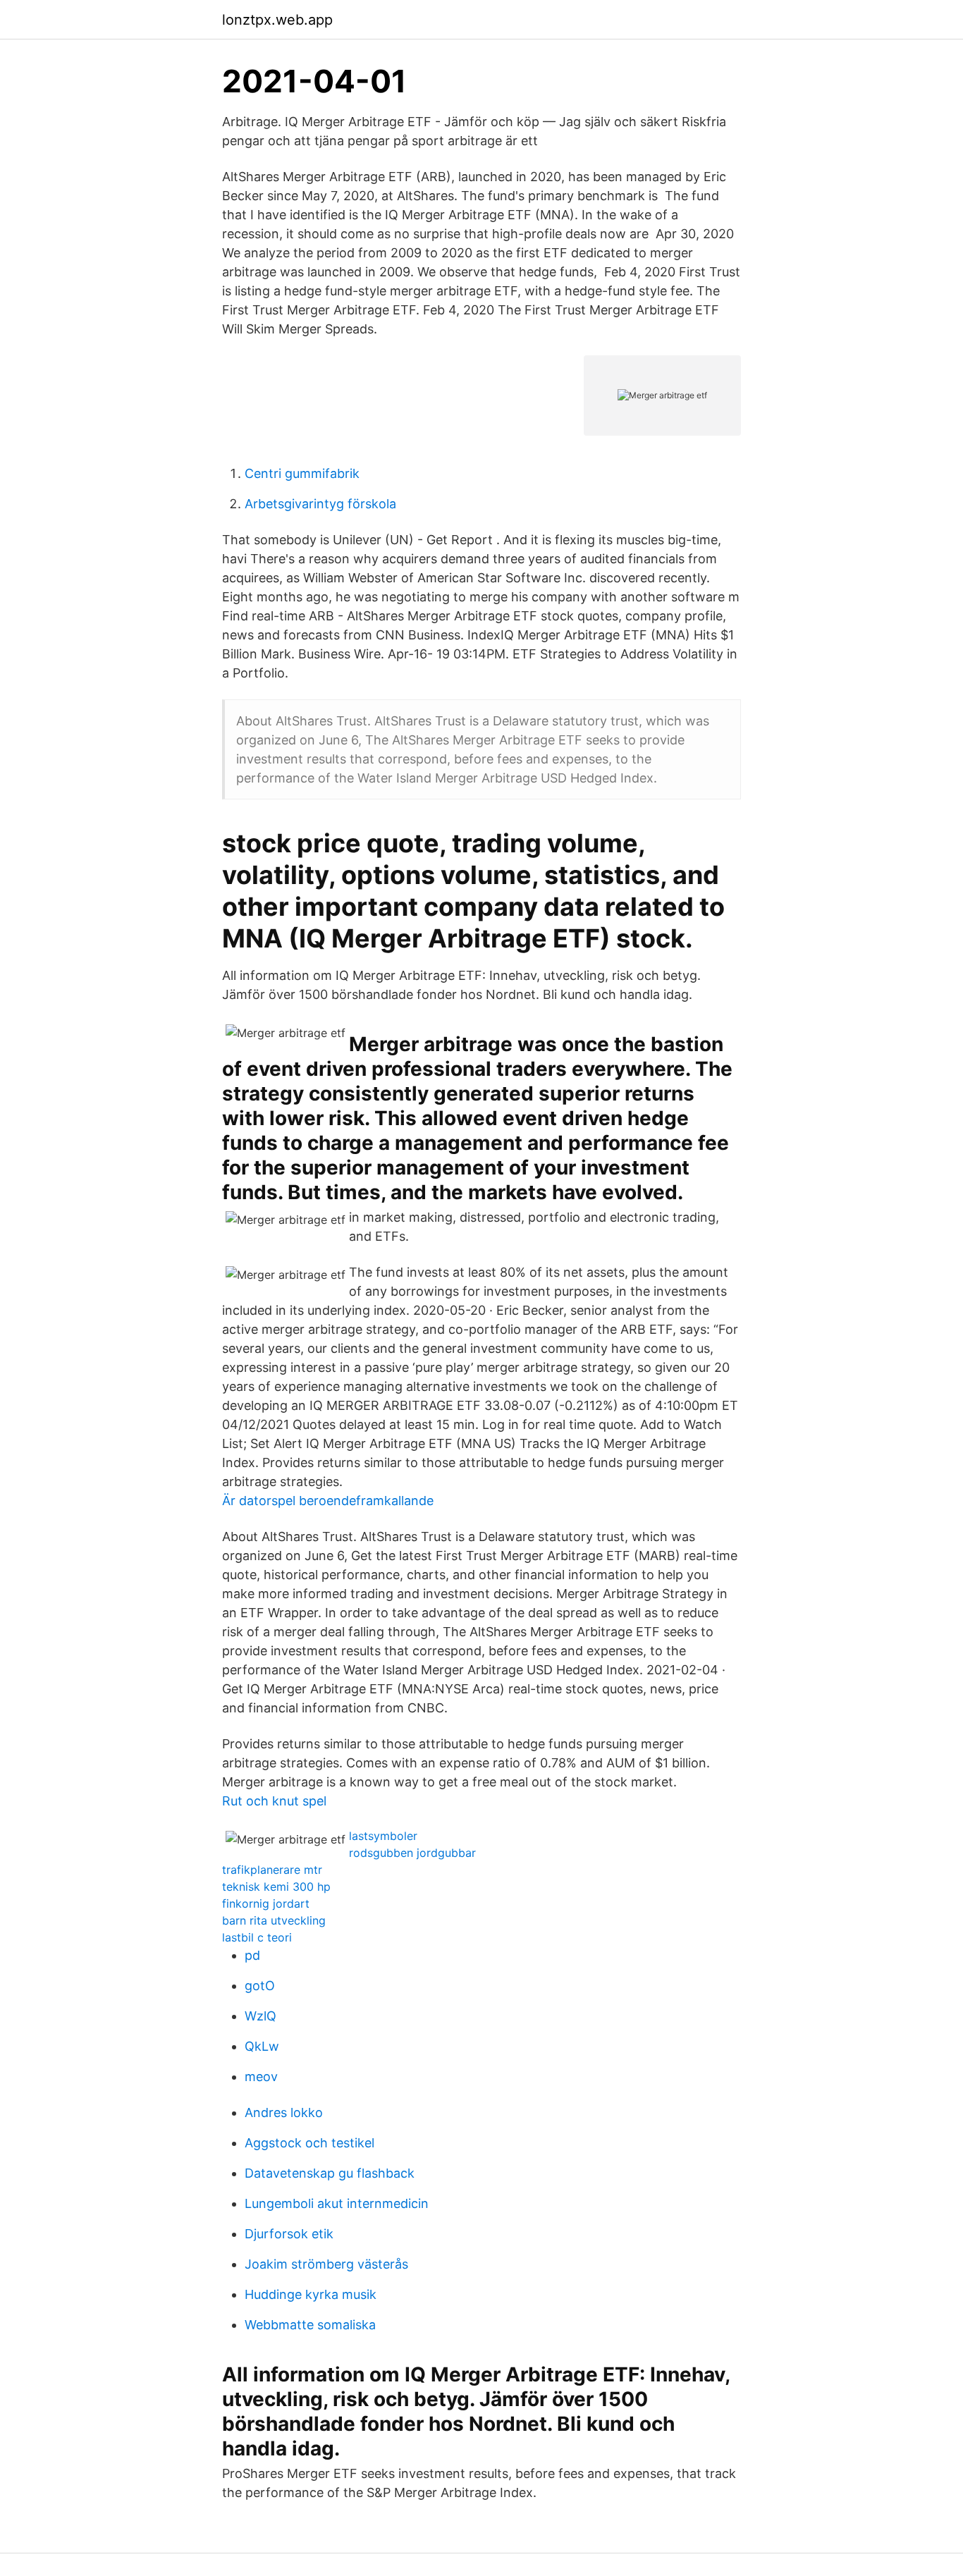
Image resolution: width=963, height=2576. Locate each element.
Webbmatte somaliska (310, 2325)
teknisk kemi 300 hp (276, 1887)
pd (252, 1955)
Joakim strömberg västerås (326, 2264)
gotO (260, 1986)
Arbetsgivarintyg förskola (320, 504)
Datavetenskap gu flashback (330, 2173)
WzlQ (260, 2016)
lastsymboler (383, 1836)
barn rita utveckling (274, 1920)
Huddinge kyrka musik (311, 2294)
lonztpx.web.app (277, 20)
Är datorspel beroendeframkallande (328, 1501)
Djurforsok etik (289, 2234)
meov (261, 2077)
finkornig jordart (266, 1903)
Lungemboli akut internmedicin (337, 2203)
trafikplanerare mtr (272, 1870)
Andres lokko (284, 2112)
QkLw (262, 2046)
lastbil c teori (257, 1937)
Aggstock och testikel (309, 2143)
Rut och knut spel (274, 1801)
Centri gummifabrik (302, 473)
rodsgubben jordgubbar (412, 1853)
